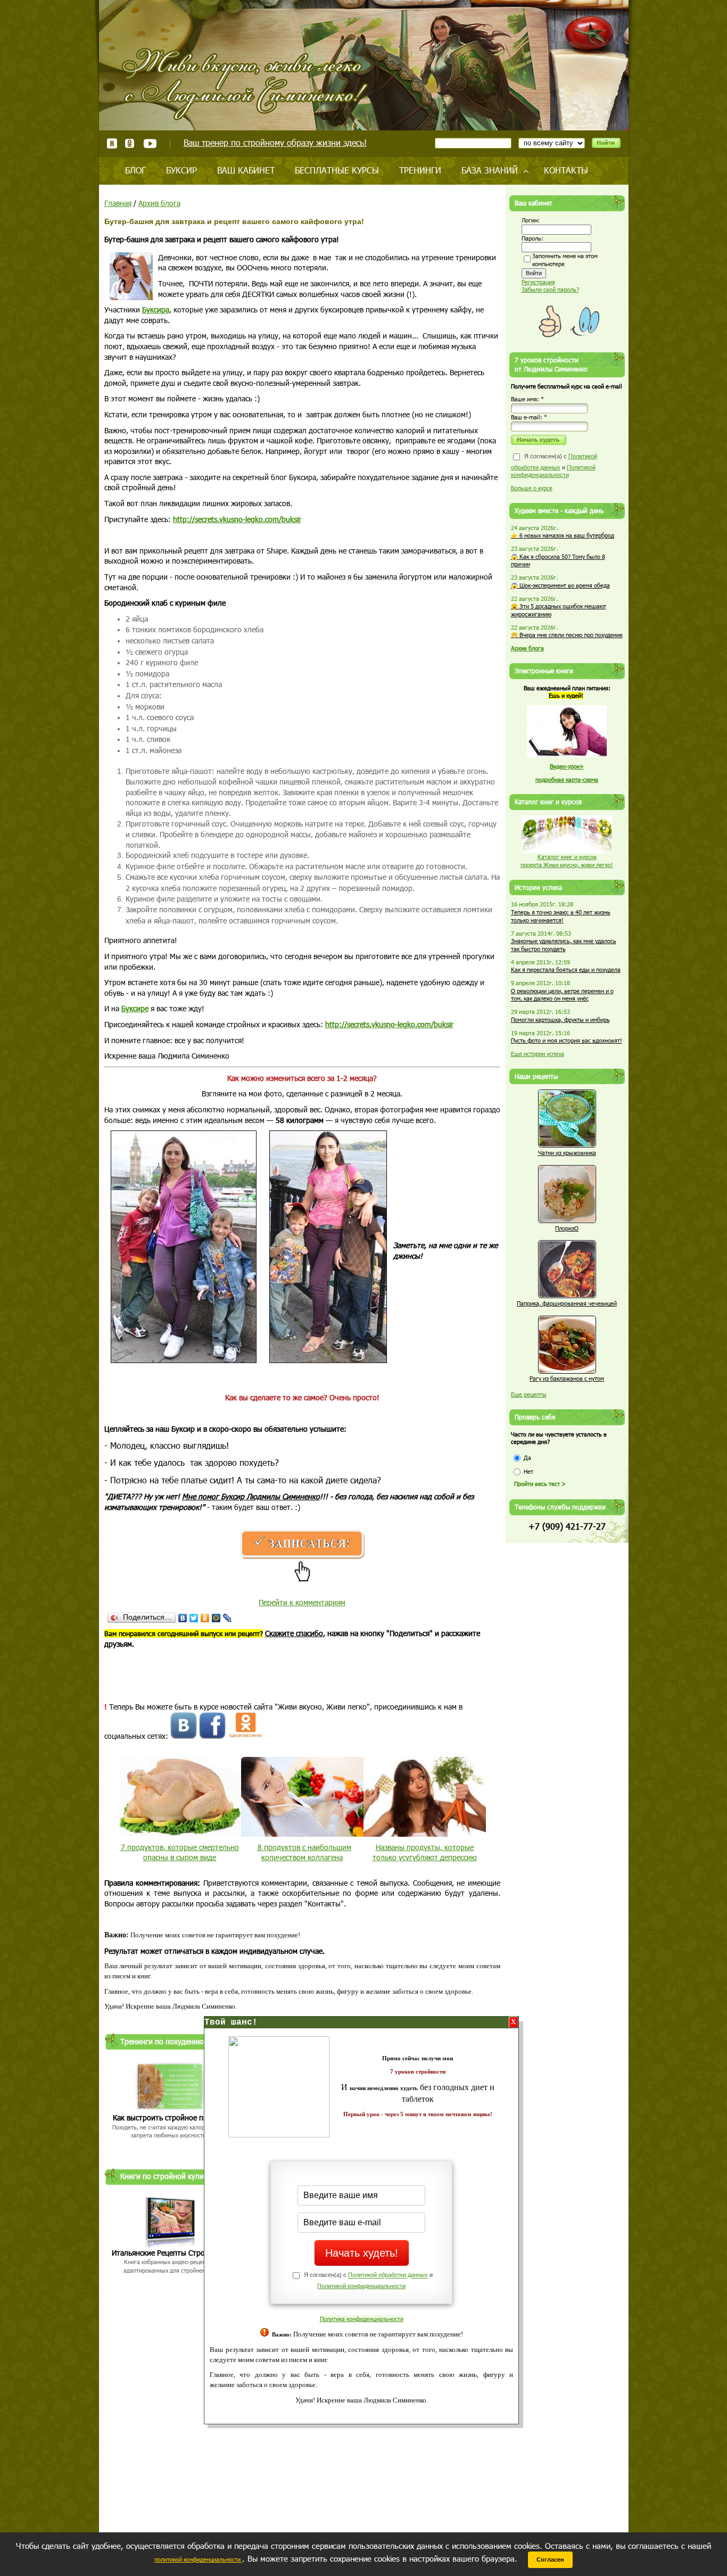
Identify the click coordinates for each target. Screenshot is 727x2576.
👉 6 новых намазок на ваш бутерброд (563, 535)
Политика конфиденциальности (362, 2319)
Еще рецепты (529, 1394)
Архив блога (159, 203)
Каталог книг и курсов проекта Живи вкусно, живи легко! (567, 861)
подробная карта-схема (567, 779)
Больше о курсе (532, 488)
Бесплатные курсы (337, 170)
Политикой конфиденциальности (361, 2286)
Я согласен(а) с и (554, 465)
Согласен (550, 2560)
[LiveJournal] (228, 1618)
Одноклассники (130, 143)
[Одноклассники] (205, 1618)
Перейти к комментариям (302, 1602)
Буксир (181, 170)
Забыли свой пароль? (550, 289)
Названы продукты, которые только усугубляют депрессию (425, 1852)
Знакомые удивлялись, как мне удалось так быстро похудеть (564, 945)
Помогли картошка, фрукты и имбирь (560, 1019)
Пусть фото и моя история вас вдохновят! (567, 1040)
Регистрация (538, 282)
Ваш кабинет (246, 170)
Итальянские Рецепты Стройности (170, 2253)
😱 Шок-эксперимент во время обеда (560, 585)
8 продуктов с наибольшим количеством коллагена (304, 1852)
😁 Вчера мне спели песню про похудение (567, 635)
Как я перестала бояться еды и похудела (566, 969)
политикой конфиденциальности (198, 2559)
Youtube (150, 143)
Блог (135, 170)
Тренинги (420, 170)
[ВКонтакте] (183, 1618)
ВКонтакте (112, 143)
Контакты (566, 170)
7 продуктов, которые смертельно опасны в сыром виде (180, 1852)
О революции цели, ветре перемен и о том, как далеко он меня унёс (562, 995)
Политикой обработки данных (388, 2275)
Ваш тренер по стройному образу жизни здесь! (275, 142)
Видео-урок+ (567, 766)
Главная (118, 203)
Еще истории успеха (538, 1054)
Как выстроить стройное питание (170, 2117)
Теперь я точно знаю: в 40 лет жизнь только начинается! (561, 916)
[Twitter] (194, 1618)
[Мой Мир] (216, 1618)
